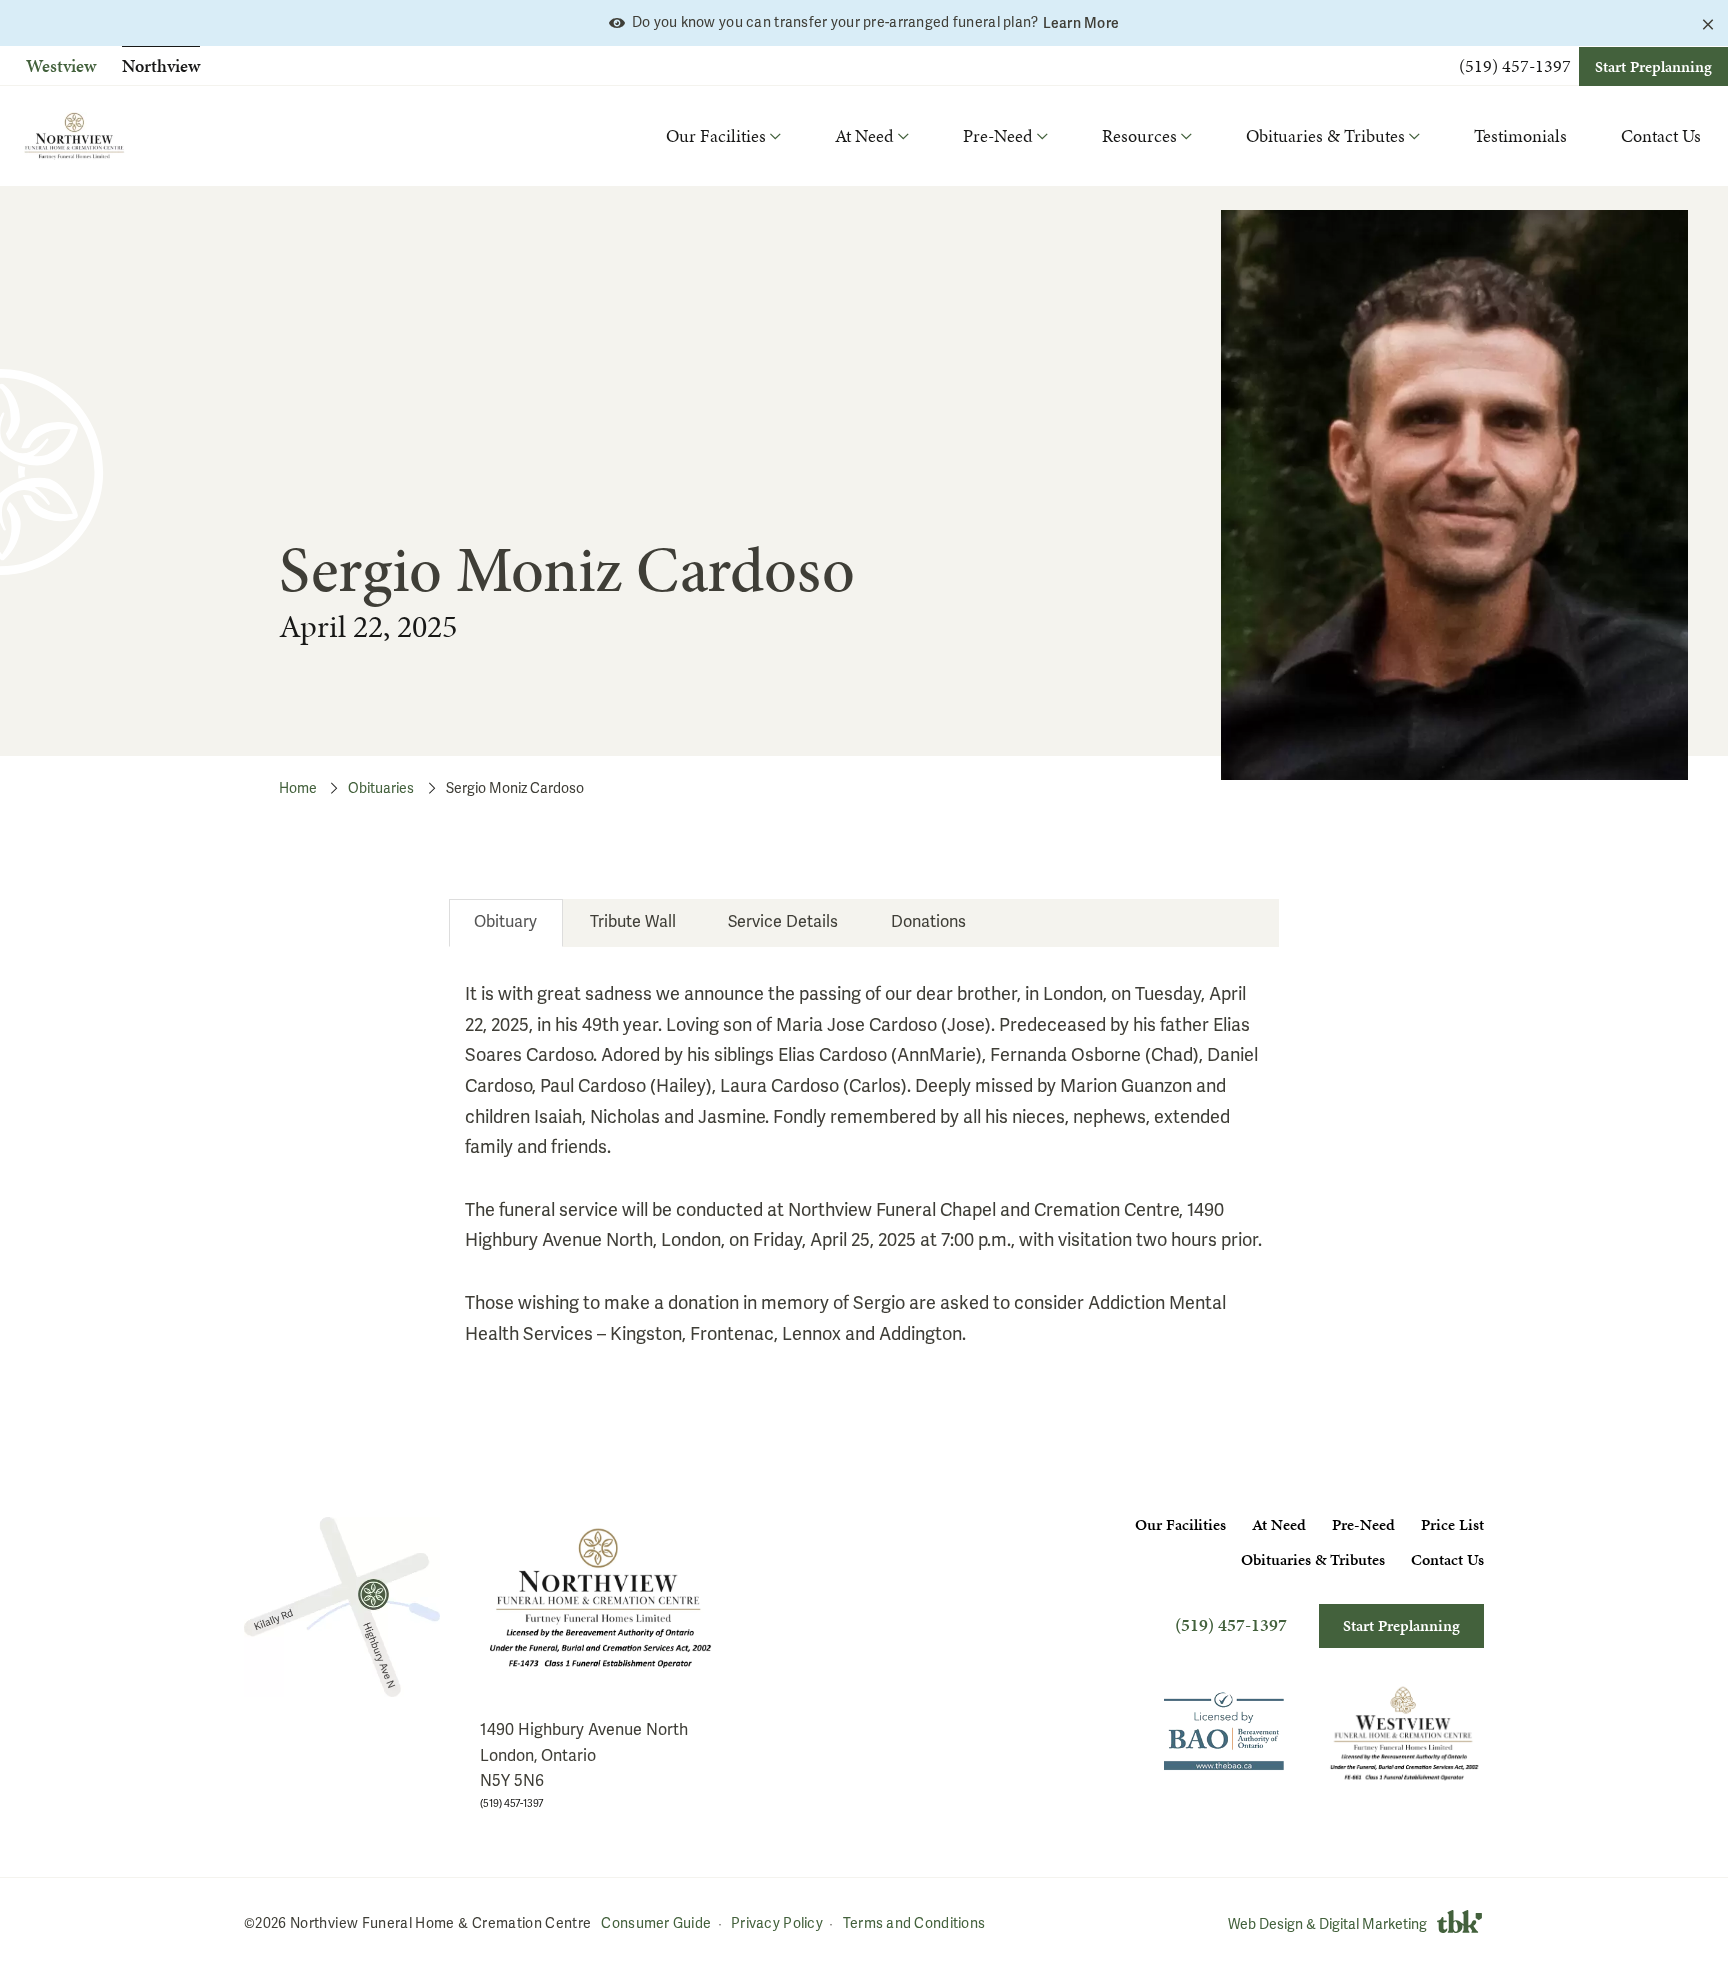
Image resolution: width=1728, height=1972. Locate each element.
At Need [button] (864, 135)
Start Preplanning (1653, 66)
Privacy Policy (777, 1923)
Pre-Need (1363, 1524)
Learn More (1081, 23)
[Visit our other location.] (1404, 1733)
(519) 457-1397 (1515, 66)
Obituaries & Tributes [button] (1325, 135)
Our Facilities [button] (716, 135)
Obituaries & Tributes (1313, 1559)
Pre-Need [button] (998, 135)
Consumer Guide (656, 1923)
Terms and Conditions (914, 1923)
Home (298, 788)
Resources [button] (1139, 135)
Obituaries (381, 788)
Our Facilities (1180, 1524)
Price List (1452, 1524)
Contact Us (1661, 135)
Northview (161, 65)
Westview (61, 65)
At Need (1279, 1524)
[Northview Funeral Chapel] (342, 1607)
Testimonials (1520, 135)
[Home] (74, 136)
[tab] (506, 923)
